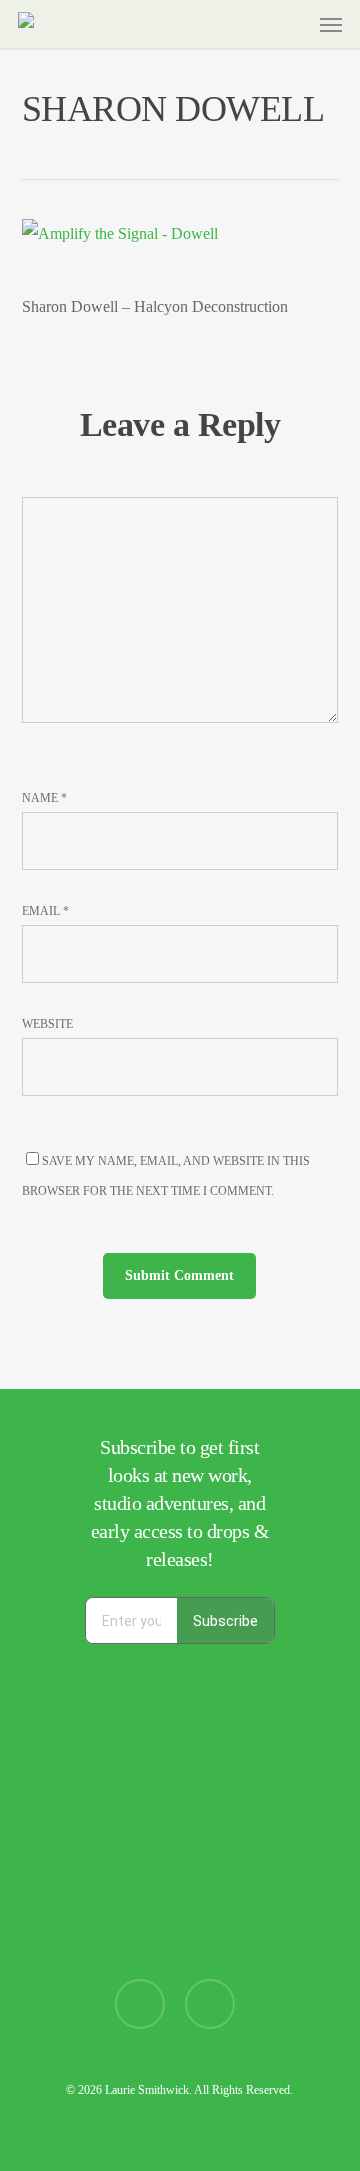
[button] (331, 24)
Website (47, 1024)
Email (45, 911)
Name (44, 798)
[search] (253, 24)
